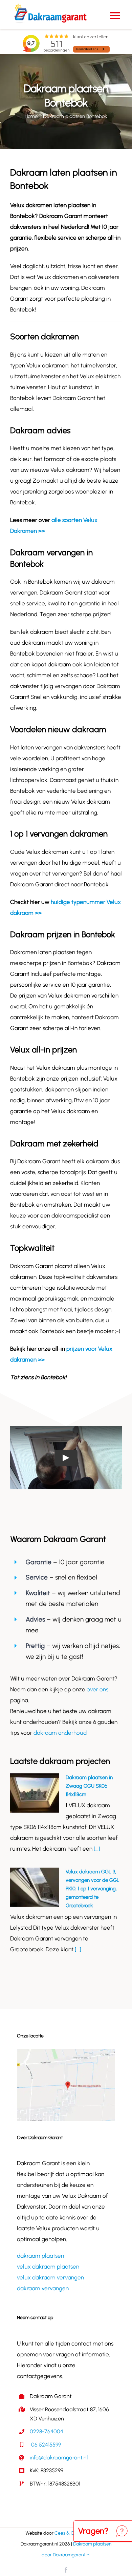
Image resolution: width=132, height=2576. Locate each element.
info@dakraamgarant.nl (59, 2458)
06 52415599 (45, 2445)
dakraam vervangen (43, 2288)
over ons (97, 1689)
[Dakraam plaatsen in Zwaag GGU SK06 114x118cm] (35, 1793)
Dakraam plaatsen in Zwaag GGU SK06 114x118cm (89, 1786)
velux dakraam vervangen (50, 2277)
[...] (96, 1849)
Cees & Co (66, 2533)
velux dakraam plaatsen (48, 2267)
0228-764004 (47, 2431)
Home (31, 116)
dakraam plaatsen (40, 2256)
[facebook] (66, 2570)
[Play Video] (66, 1458)
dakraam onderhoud (60, 1733)
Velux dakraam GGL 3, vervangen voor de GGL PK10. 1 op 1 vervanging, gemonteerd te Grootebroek (93, 1889)
